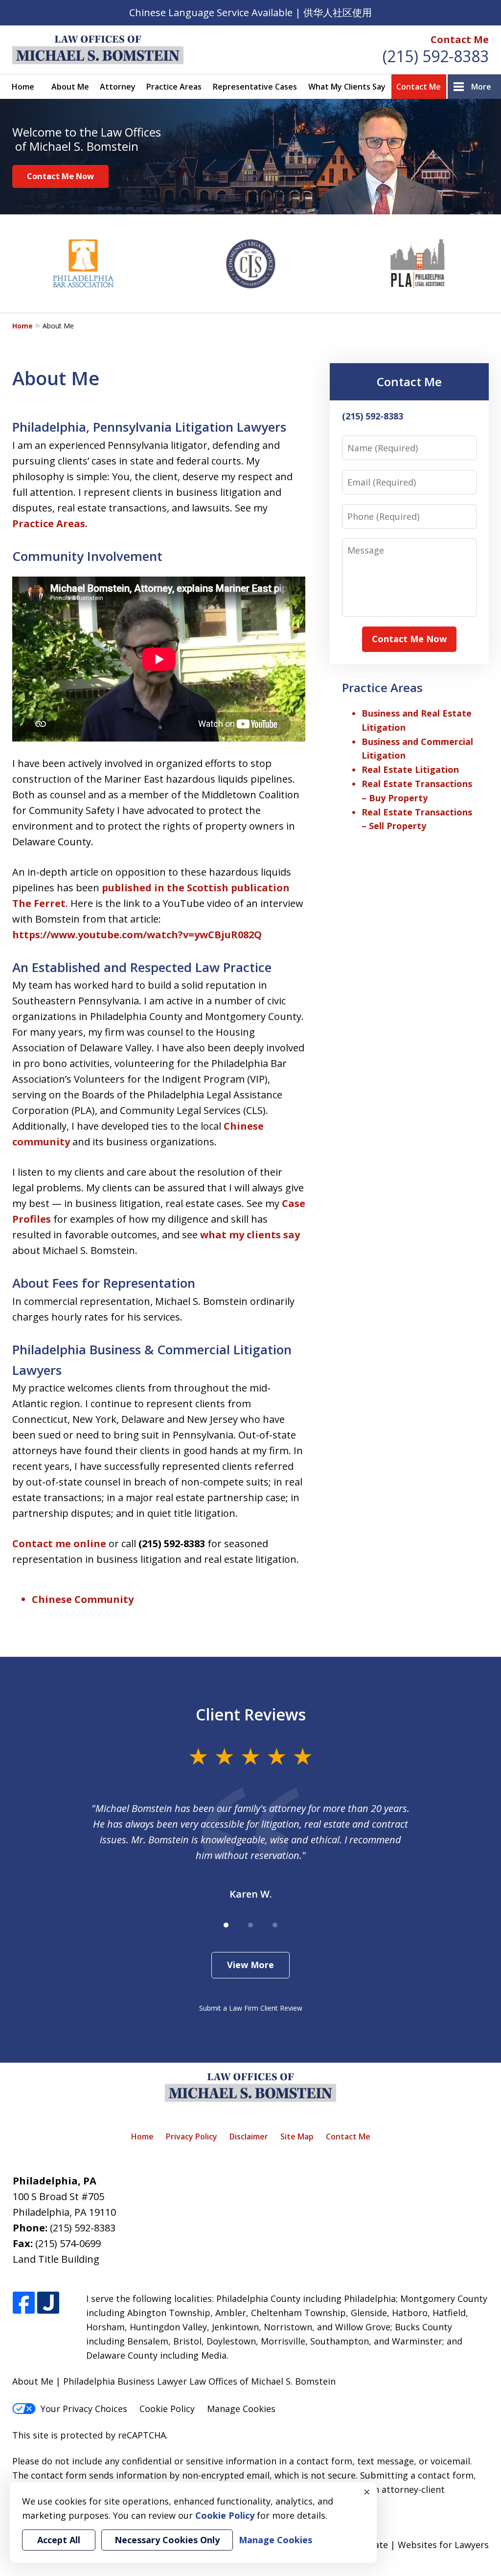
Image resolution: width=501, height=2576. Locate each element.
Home (23, 87)
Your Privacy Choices (84, 2409)
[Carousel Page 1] (226, 1925)
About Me (70, 87)
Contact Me (460, 39)
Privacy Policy (192, 2136)
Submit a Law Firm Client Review (251, 2008)
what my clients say (250, 1235)
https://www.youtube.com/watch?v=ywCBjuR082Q (137, 935)
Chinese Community (83, 1599)
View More (250, 1965)
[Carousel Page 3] (275, 1925)
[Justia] (48, 2303)
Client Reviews (251, 1714)
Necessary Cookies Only (167, 2540)
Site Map (297, 2136)
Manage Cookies (241, 2409)
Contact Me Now (60, 176)
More (481, 87)
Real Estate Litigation (410, 769)
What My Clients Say (347, 87)
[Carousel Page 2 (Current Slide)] (250, 1925)
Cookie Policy (167, 2409)
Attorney (118, 87)
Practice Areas (174, 87)
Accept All (59, 2540)
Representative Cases (255, 87)
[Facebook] (24, 2303)
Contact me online (59, 1543)
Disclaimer (249, 2136)
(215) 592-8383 (436, 56)
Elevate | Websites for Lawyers (406, 2545)
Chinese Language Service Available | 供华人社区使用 (250, 12)
